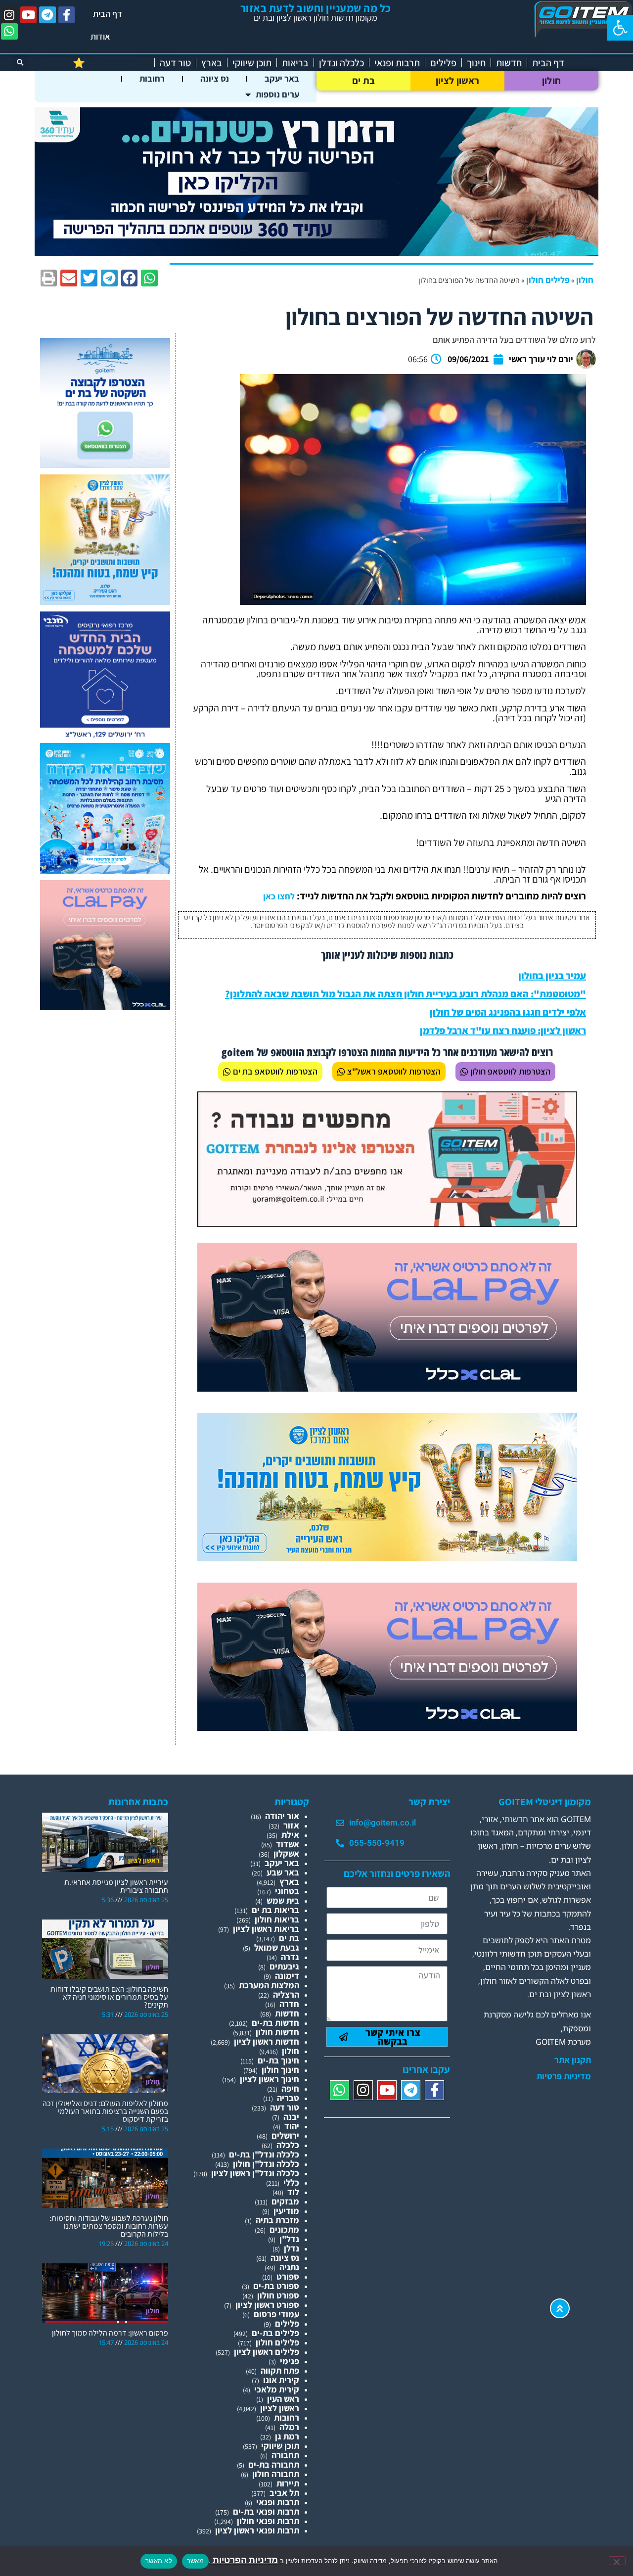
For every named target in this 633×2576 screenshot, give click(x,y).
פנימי (290, 2361)
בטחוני (287, 1891)
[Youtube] (29, 15)
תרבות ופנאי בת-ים (266, 2511)
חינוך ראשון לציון (270, 2079)
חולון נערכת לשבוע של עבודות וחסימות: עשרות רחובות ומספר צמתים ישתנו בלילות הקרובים (109, 2226)
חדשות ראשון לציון (267, 2041)
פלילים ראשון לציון (267, 2352)
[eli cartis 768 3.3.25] (387, 1388)
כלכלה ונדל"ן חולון (266, 2164)
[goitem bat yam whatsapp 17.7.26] (105, 465)
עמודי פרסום (276, 2314)
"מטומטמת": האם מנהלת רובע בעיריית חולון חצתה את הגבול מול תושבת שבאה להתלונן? (406, 994)
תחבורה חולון (276, 2474)
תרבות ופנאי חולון (268, 2521)
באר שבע (283, 1872)
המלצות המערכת (269, 1985)
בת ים (364, 81)
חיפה (290, 2088)
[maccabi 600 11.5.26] (105, 738)
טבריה (288, 2098)
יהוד (292, 2126)
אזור (291, 1825)
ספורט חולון (278, 2295)
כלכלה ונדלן (341, 63)
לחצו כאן (279, 896)
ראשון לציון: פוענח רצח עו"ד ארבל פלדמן (503, 1030)
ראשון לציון (457, 81)
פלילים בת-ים (275, 2333)
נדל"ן (289, 2239)
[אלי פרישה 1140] (316, 253)
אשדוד (288, 1844)
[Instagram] (9, 15)
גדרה (290, 1957)
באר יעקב (282, 78)
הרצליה (286, 1994)
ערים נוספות (277, 94)
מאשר (195, 2561)
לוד (293, 2192)
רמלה (289, 2427)
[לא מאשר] (617, 2561)
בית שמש (283, 1900)
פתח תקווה (280, 2370)
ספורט (288, 2276)
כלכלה (288, 2145)
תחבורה (285, 2455)
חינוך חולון (280, 2070)
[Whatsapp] (9, 32)
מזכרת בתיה (277, 2220)
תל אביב (284, 2493)
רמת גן (287, 2436)
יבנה (291, 2117)
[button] (620, 28)
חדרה (289, 2004)
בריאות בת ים (275, 1910)
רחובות (152, 78)
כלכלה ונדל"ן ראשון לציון (255, 2173)
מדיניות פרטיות (564, 2076)
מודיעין (286, 2211)
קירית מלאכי (277, 2389)
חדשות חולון (277, 2032)
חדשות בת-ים (275, 2023)
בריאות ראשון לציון (266, 1929)
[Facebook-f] (67, 15)
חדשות (509, 63)
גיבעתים (284, 1966)
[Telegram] (47, 15)
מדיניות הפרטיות (244, 2560)
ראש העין (283, 2399)
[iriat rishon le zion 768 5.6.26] (387, 1558)
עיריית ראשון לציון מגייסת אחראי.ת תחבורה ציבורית (116, 1886)
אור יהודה (282, 1816)
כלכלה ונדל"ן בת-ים (264, 2154)
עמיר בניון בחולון (552, 976)
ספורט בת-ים (276, 2286)
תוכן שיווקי (252, 63)
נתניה (289, 2267)
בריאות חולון (277, 1919)
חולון (552, 81)
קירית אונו (281, 2380)
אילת (290, 1835)
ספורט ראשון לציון (267, 2305)
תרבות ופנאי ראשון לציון (257, 2530)
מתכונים (284, 2229)
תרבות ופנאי (397, 63)
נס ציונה (215, 78)
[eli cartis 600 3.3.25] (105, 1007)
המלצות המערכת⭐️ (111, 63)
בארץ (212, 63)
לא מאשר (159, 2561)
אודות (100, 36)
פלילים (443, 63)
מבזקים (285, 2201)
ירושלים (285, 2135)
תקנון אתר (573, 2060)
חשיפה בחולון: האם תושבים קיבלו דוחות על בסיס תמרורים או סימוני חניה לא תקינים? (109, 1997)
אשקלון (286, 1853)
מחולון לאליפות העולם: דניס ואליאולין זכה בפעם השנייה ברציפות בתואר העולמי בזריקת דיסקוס (105, 2111)
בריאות (295, 63)
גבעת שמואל (277, 1947)
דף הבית (108, 14)
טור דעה (175, 63)
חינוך (476, 63)
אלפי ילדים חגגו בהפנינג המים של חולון (508, 1012)
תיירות (288, 2483)
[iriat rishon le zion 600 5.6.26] (105, 602)
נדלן (292, 2248)
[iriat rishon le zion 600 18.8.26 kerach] (105, 870)
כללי (291, 2182)
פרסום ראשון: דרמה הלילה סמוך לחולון (110, 2333)
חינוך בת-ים (278, 2060)
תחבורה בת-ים (274, 2464)
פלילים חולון (548, 280)
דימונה (287, 1976)
